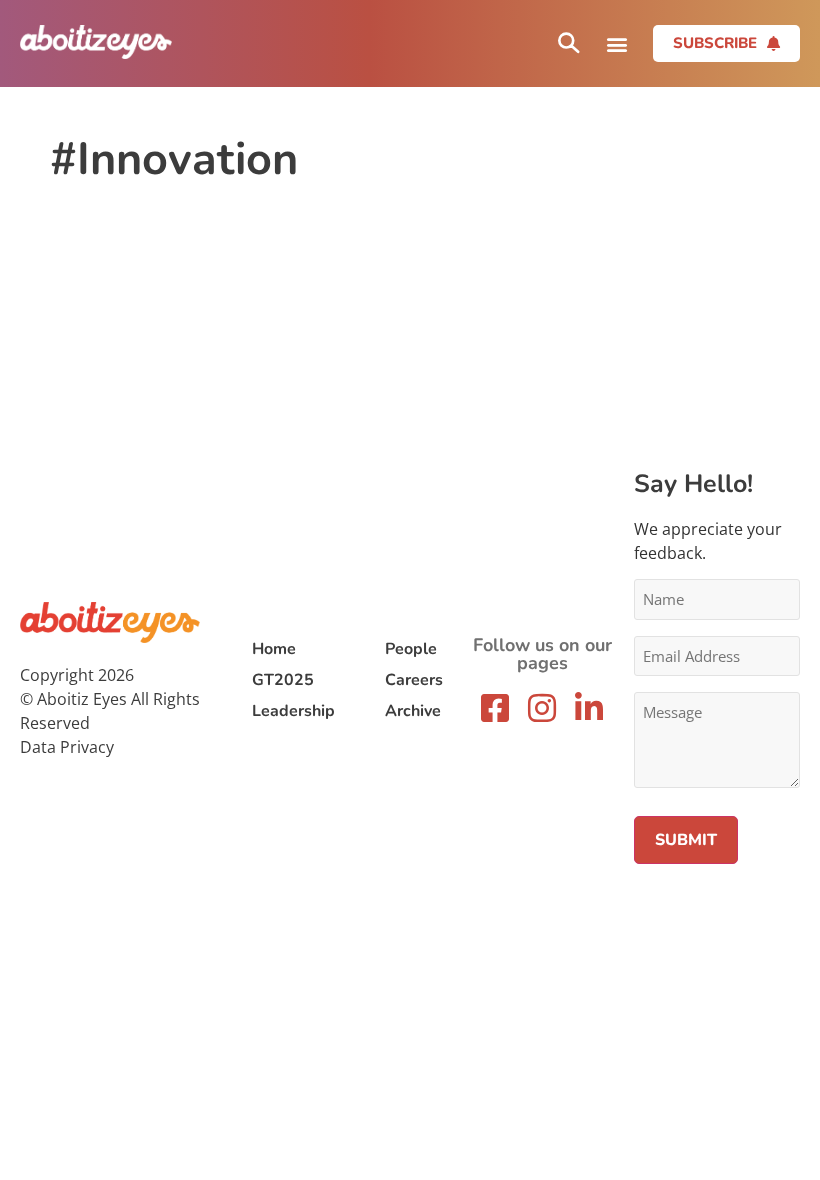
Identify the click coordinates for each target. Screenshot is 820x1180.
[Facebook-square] (495, 708)
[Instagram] (542, 708)
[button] (616, 43)
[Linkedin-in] (589, 708)
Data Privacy (67, 747)
